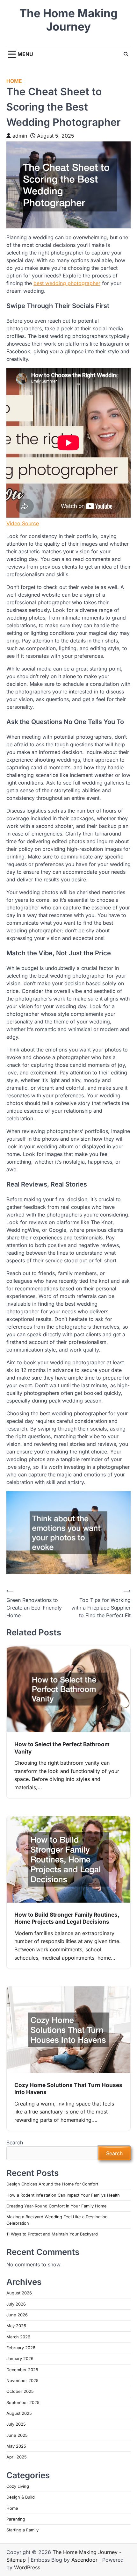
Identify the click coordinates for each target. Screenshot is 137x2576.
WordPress (27, 2567)
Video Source (23, 523)
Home (14, 81)
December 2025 (22, 2370)
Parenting (16, 2519)
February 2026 (21, 2348)
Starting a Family (22, 2530)
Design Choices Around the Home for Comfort (52, 2184)
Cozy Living (18, 2486)
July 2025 (16, 2424)
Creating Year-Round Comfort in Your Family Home (57, 2206)
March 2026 (18, 2337)
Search (15, 2142)
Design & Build (21, 2497)
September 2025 (23, 2403)
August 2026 (19, 2293)
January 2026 (20, 2359)
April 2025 (17, 2457)
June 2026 (17, 2315)
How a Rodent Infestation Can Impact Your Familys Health (63, 2195)
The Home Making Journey (68, 20)
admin (20, 136)
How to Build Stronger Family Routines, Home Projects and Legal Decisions (67, 1918)
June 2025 (17, 2435)
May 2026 (16, 2326)
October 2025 (20, 2391)
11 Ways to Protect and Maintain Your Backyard (52, 2234)
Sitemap (16, 2560)
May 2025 (16, 2446)
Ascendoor (84, 2560)
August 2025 (19, 2413)
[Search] (126, 54)
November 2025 (22, 2381)
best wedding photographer (67, 283)
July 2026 (16, 2304)
